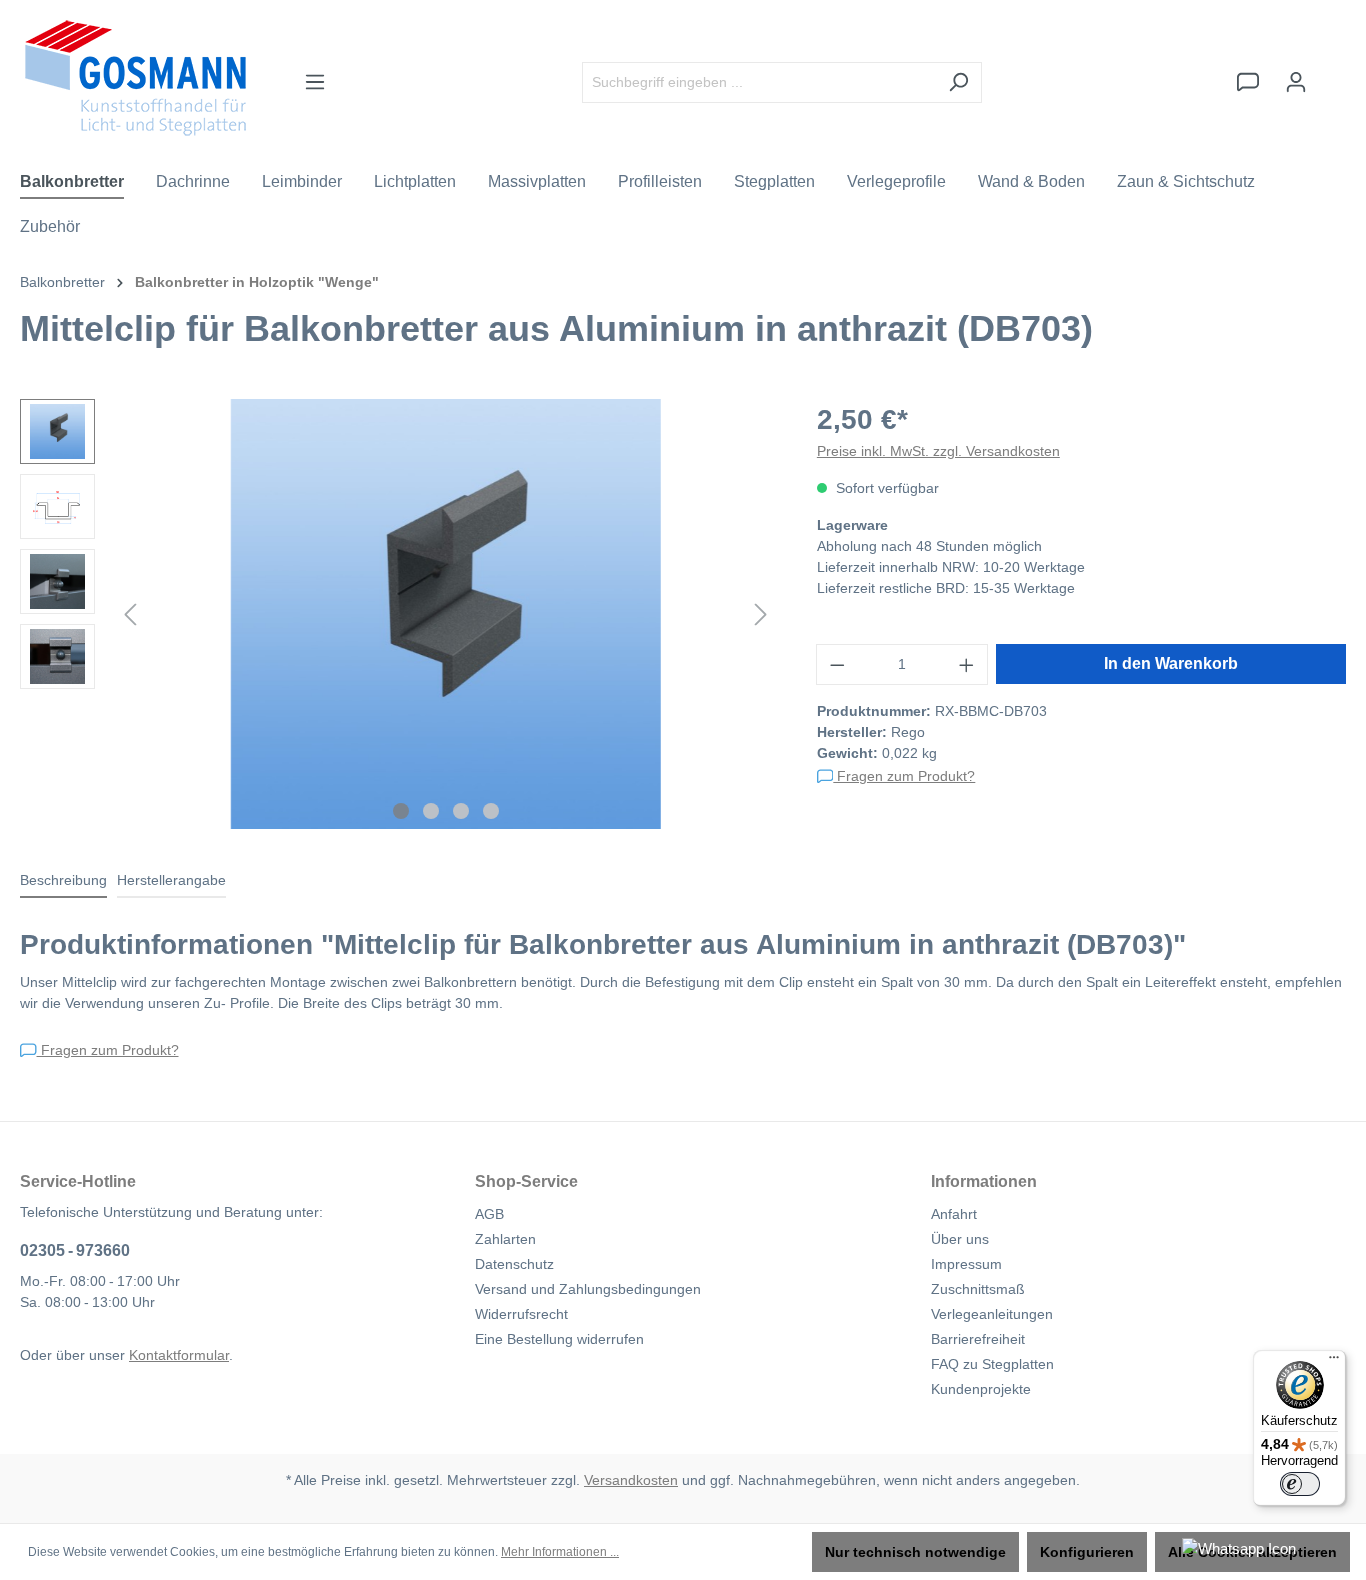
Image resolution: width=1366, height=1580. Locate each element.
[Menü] (315, 82)
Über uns (960, 1239)
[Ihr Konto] (1296, 82)
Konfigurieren (1087, 1552)
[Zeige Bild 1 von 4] (401, 811)
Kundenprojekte (981, 1389)
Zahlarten (505, 1239)
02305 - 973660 (75, 1250)
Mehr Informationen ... (560, 1552)
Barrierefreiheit (978, 1339)
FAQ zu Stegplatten (992, 1364)
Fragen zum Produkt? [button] (904, 776)
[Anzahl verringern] (837, 664)
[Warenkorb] (1333, 73)
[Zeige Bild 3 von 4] (461, 811)
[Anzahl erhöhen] (967, 664)
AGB (489, 1214)
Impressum (966, 1264)
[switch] (1300, 1484)
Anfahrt (954, 1214)
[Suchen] (958, 82)
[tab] (63, 881)
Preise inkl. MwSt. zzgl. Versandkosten (938, 451)
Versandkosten (631, 1480)
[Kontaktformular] (1248, 82)
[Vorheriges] (130, 614)
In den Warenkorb (1171, 663)
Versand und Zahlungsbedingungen (588, 1289)
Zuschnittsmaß (978, 1289)
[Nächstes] (761, 614)
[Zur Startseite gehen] (135, 78)
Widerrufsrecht (521, 1314)
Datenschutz (514, 1264)
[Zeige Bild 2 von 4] (431, 811)
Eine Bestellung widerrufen (559, 1339)
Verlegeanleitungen (992, 1314)
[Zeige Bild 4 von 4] (491, 811)
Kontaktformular (179, 1355)
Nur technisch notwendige (915, 1552)
